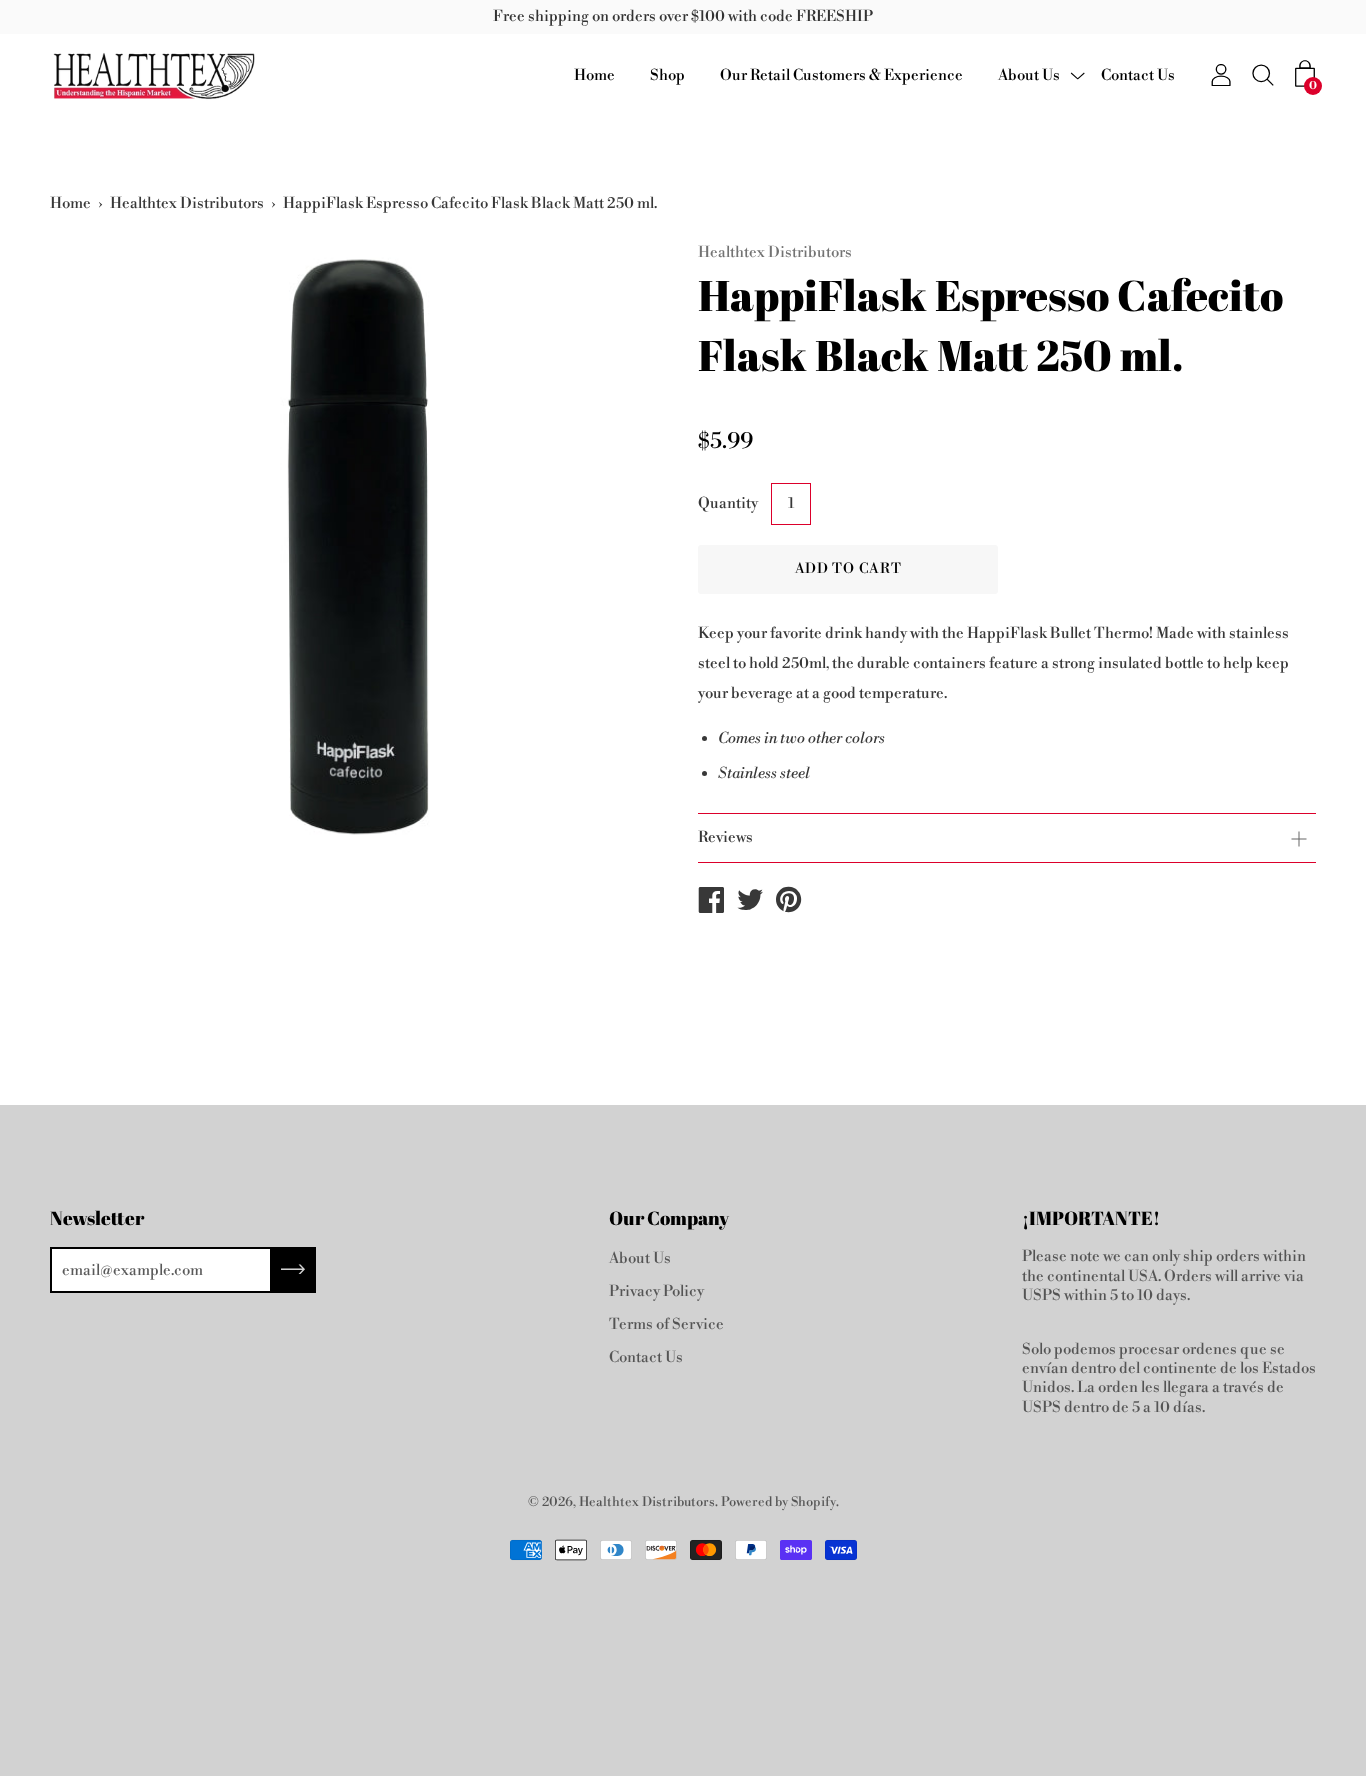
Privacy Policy (656, 1291)
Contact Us (1138, 75)
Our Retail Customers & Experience (841, 75)
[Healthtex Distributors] (711, 904)
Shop (667, 75)
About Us (1029, 75)
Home (594, 75)
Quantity (728, 503)
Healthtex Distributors (187, 203)
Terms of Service (666, 1324)
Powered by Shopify (778, 1502)
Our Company (669, 1218)
